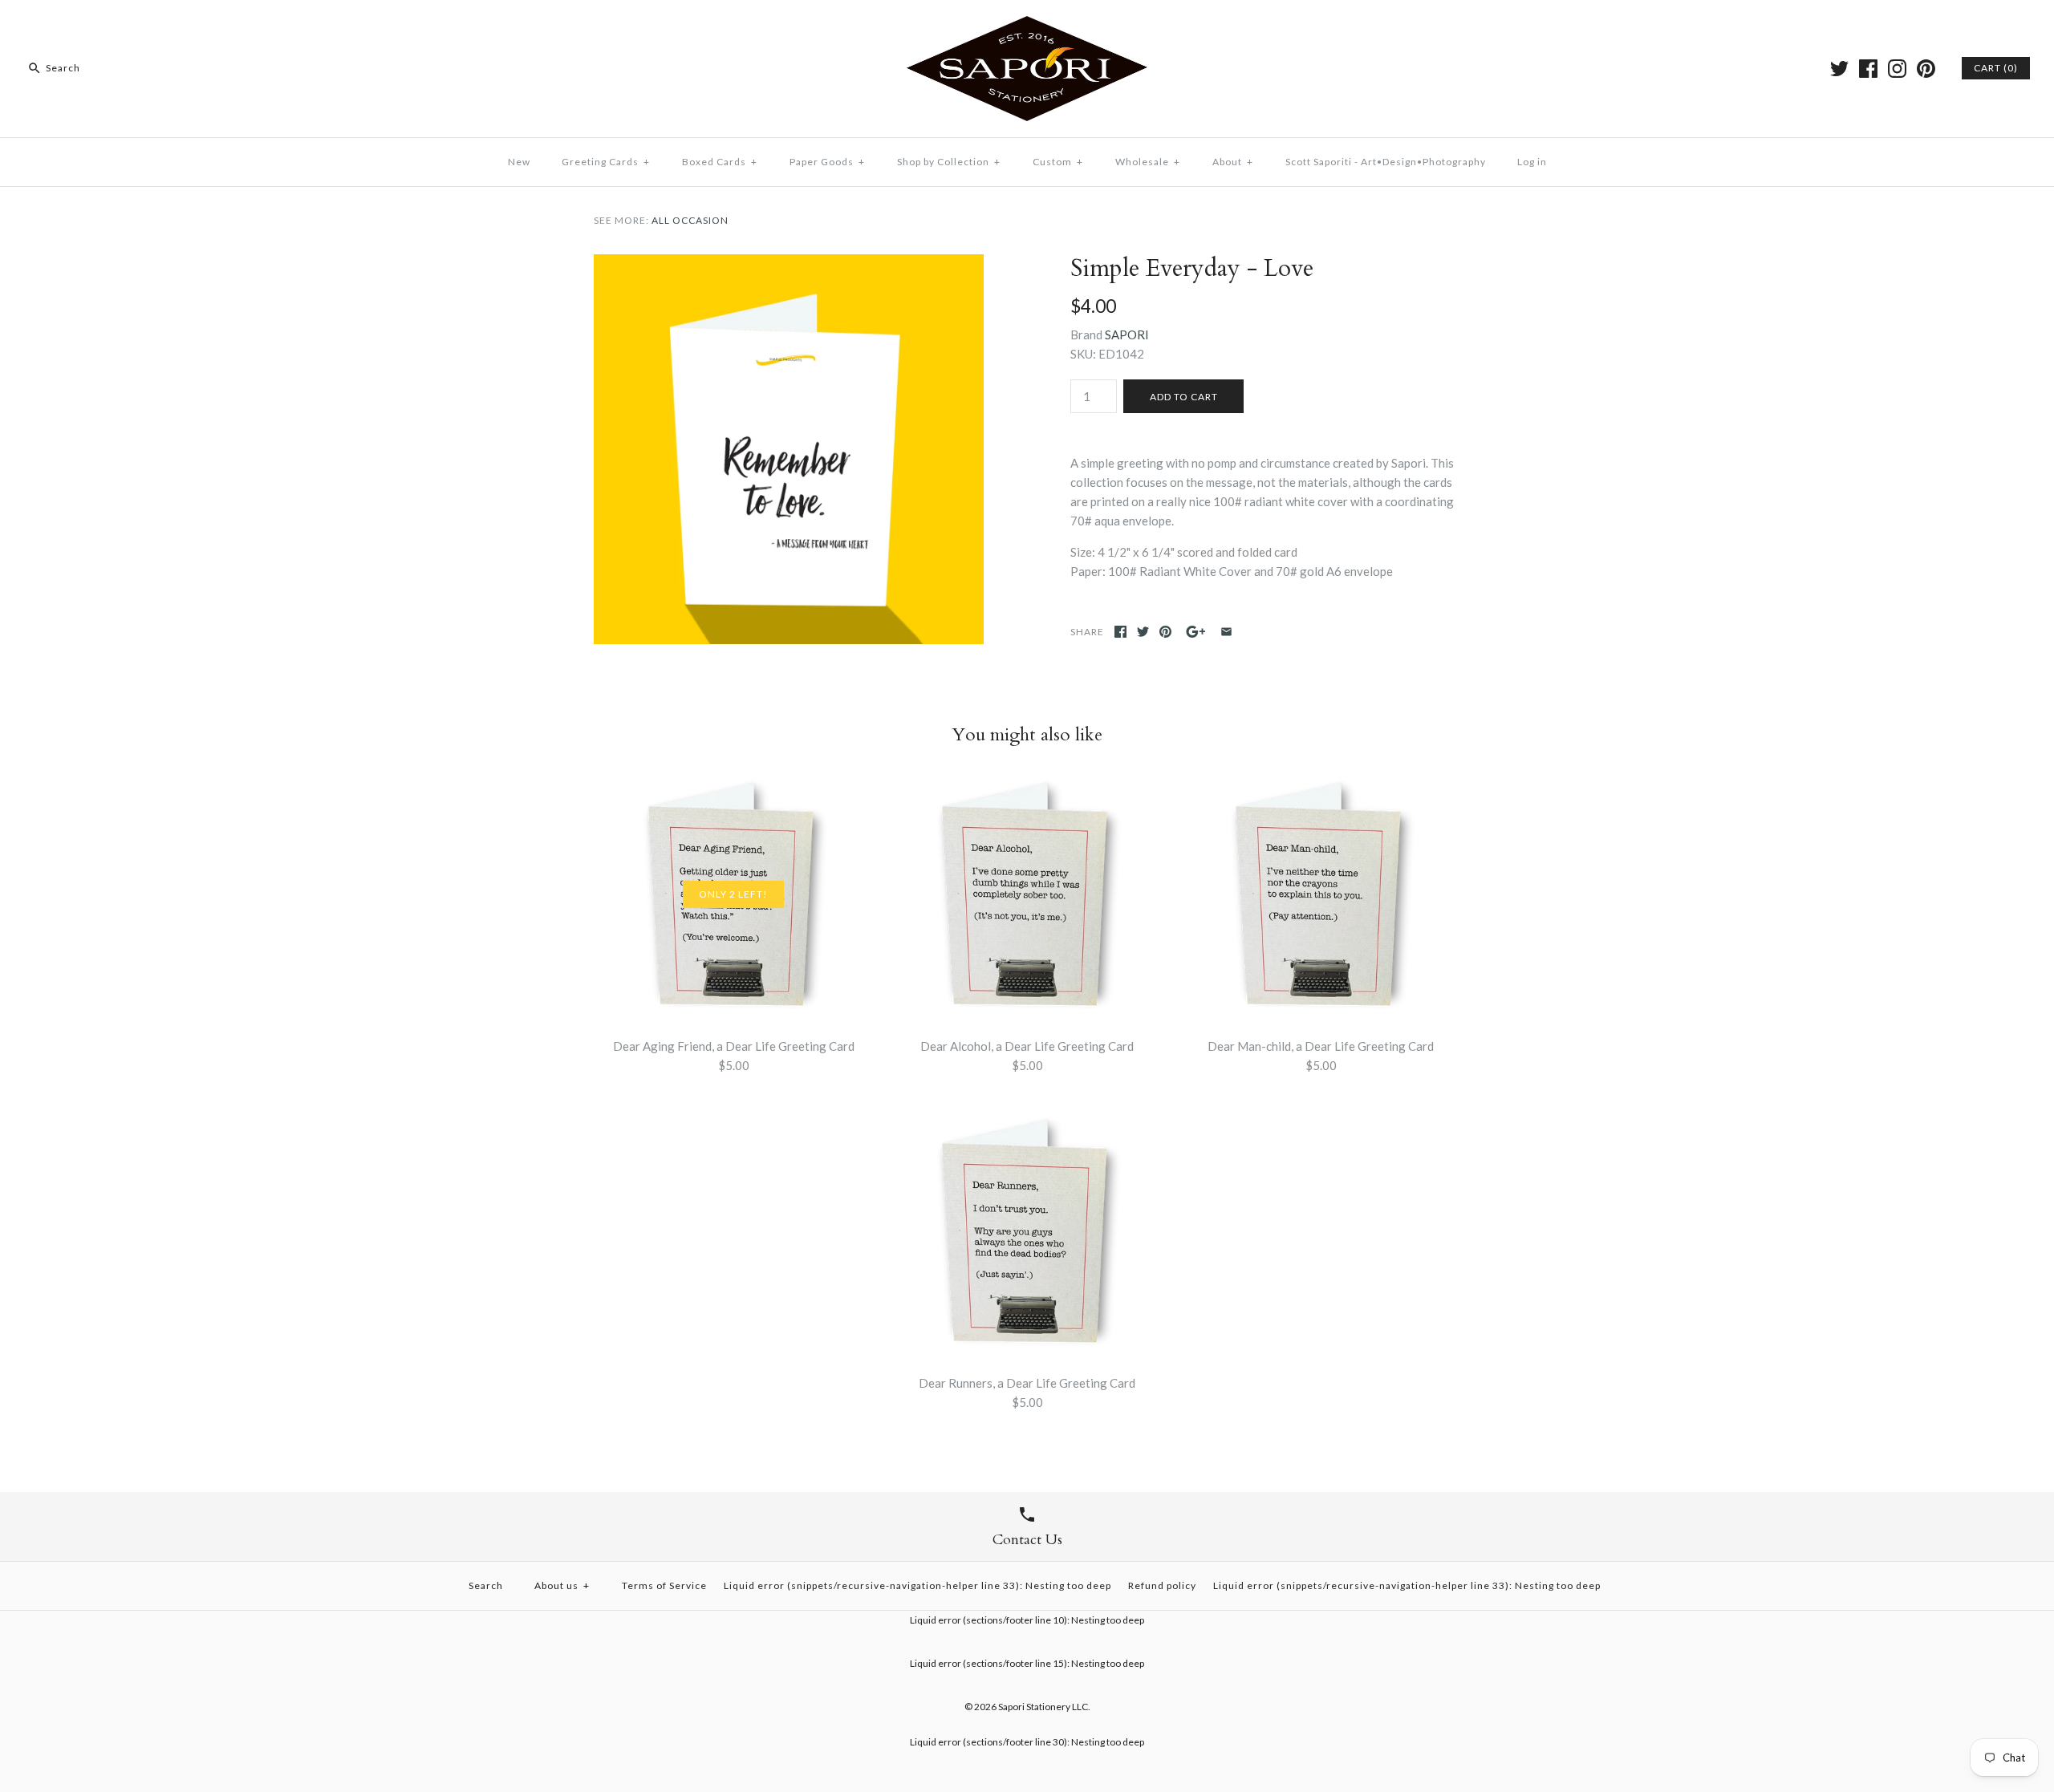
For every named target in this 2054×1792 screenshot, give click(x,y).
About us (562, 1585)
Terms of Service (664, 1585)
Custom (1058, 162)
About (1233, 162)
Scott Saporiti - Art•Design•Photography (1386, 162)
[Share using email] (1226, 632)
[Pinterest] (1926, 69)
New (519, 162)
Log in (1532, 162)
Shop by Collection (949, 162)
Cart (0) (1996, 68)
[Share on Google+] (1196, 632)
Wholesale (1148, 162)
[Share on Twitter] (1143, 632)
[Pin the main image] (1165, 632)
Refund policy (1162, 1585)
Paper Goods (827, 162)
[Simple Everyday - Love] (789, 264)
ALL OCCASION (690, 220)
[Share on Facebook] (1120, 632)
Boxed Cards (720, 162)
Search (486, 1585)
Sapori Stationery (1034, 1707)
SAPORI (1127, 334)
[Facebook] (1868, 69)
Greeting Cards (606, 162)
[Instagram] (1897, 69)
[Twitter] (1839, 69)
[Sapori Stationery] (1027, 26)
